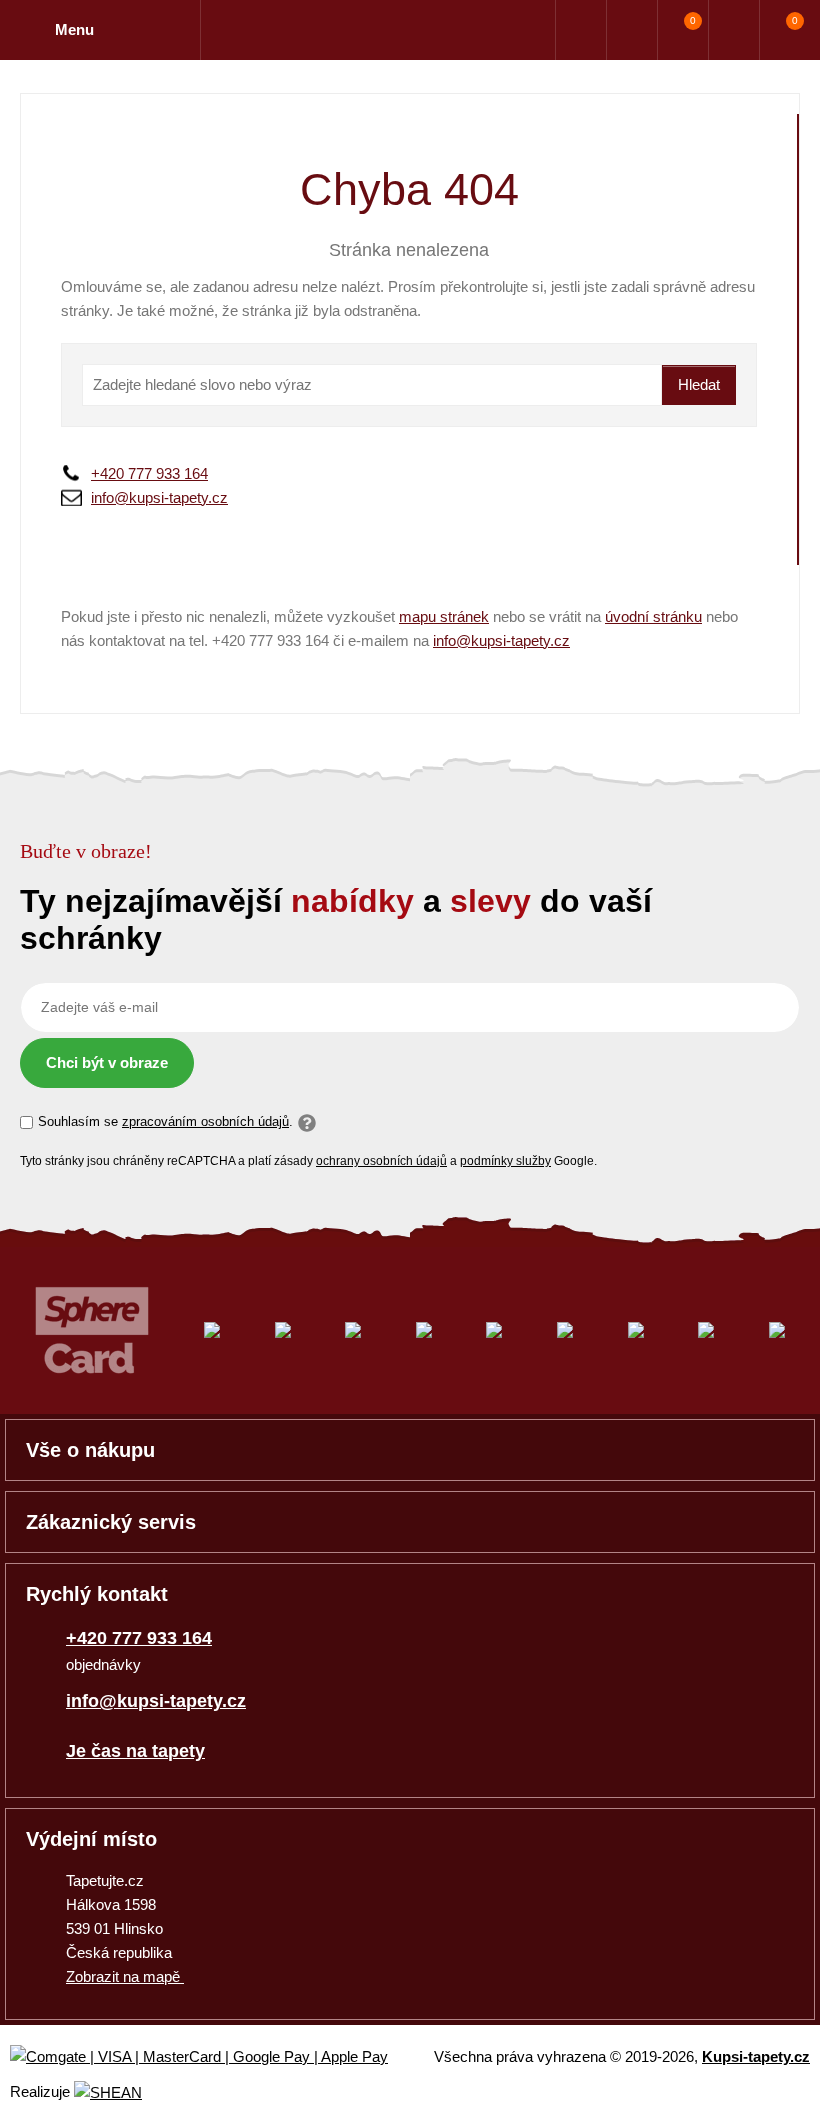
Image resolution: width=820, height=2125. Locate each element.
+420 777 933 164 (149, 473)
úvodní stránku (653, 616)
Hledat (699, 384)
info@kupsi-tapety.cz (159, 497)
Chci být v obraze (107, 1062)
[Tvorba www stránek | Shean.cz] (108, 2092)
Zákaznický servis (111, 1522)
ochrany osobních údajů (381, 1161)
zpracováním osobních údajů (205, 1121)
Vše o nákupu (90, 1450)
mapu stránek (444, 616)
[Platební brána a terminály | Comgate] (215, 2057)
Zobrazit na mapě (125, 1976)
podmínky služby (505, 1161)
